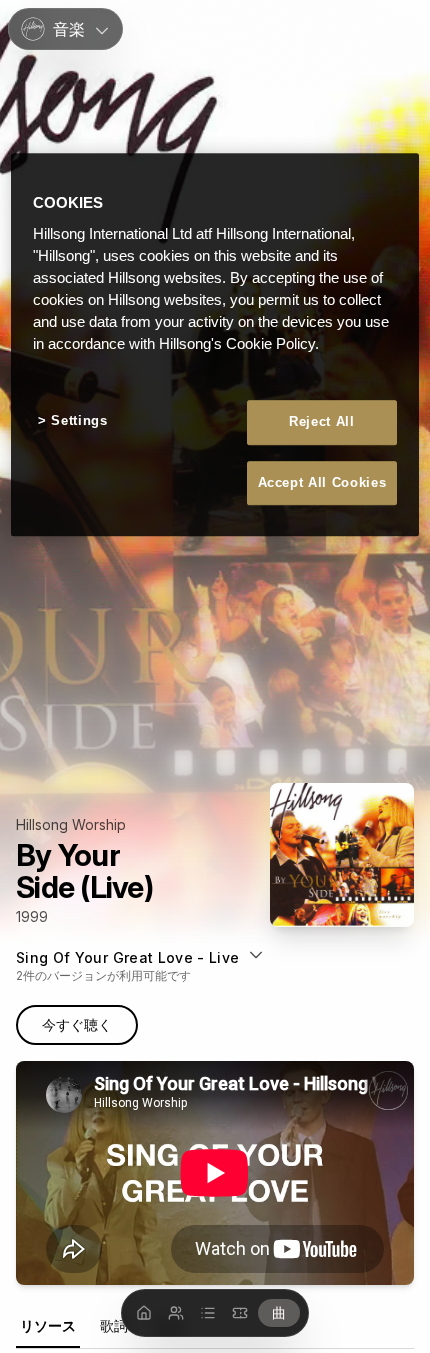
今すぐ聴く (77, 1024)
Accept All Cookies (322, 482)
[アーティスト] (176, 1313)
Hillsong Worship (71, 824)
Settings (79, 421)
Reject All (322, 422)
